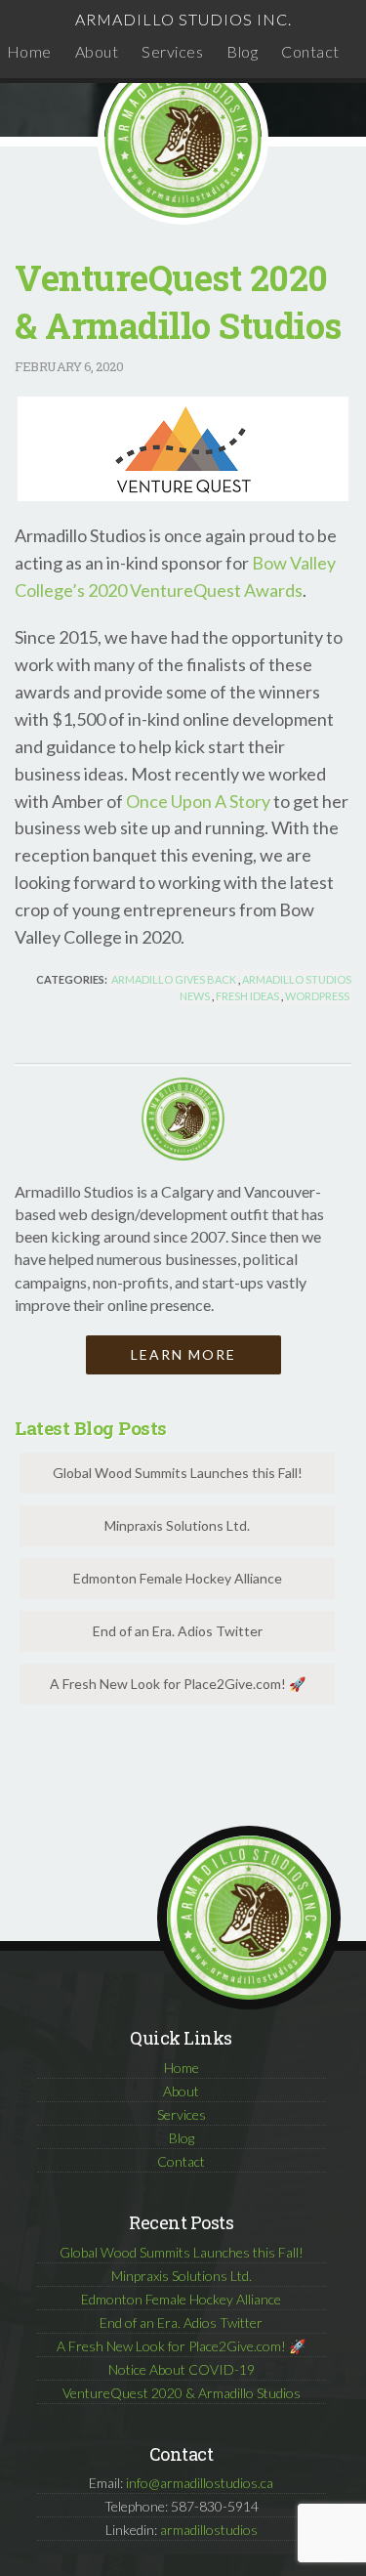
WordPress (317, 996)
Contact (310, 51)
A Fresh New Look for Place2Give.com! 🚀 (178, 1684)
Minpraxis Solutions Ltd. (177, 1525)
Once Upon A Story (198, 801)
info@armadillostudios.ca (200, 2483)
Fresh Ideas (247, 996)
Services (172, 51)
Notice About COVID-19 (182, 2369)
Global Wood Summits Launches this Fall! (178, 1473)
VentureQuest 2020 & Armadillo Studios (182, 2393)
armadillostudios (209, 2530)
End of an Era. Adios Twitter (178, 1631)
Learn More (183, 1354)
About (97, 51)
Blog (242, 51)
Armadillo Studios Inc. (183, 19)
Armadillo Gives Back (174, 979)
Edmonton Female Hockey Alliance (178, 1578)
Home (29, 51)
